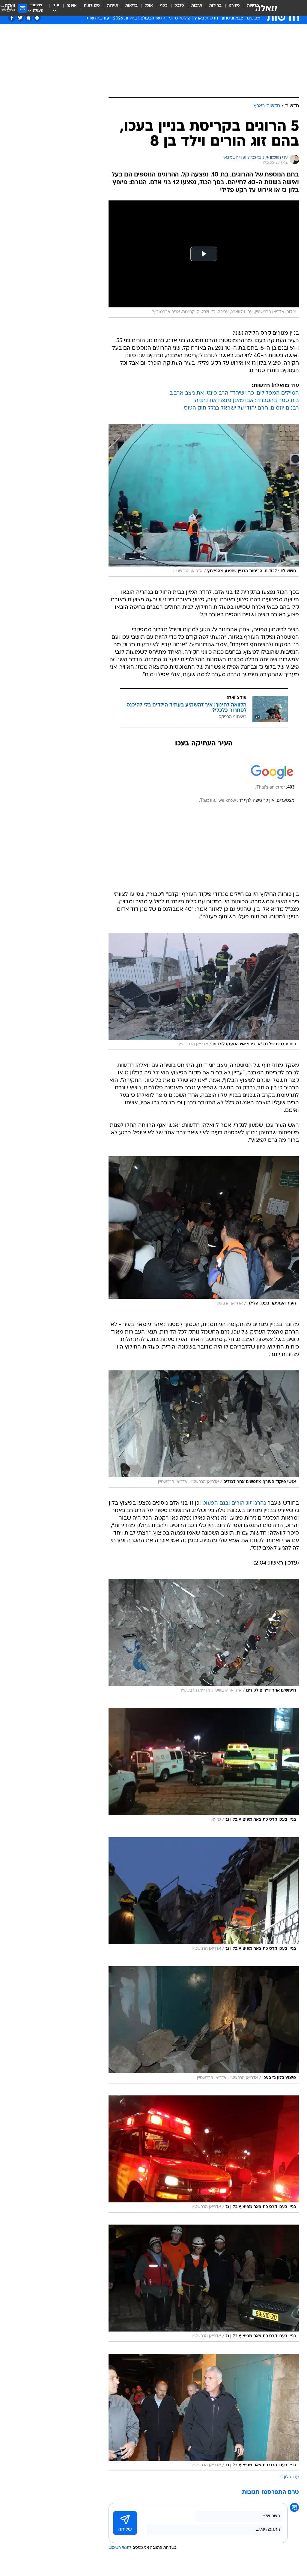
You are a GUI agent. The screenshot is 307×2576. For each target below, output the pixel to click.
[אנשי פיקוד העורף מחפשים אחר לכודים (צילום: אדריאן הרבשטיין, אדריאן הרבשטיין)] (204, 1429)
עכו (296, 2477)
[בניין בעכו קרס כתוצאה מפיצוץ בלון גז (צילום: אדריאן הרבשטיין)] (204, 1896)
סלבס (179, 6)
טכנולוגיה (92, 6)
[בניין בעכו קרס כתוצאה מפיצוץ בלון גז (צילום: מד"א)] (204, 1767)
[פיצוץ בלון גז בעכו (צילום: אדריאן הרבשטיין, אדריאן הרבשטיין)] (204, 2025)
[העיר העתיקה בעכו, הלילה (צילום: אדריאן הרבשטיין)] (204, 1233)
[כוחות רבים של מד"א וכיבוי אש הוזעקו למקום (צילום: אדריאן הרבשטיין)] (204, 991)
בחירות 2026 (125, 18)
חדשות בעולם (153, 18)
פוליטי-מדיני (180, 18)
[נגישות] (8, 8)
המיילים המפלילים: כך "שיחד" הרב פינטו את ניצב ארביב (234, 393)
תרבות (197, 6)
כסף (164, 6)
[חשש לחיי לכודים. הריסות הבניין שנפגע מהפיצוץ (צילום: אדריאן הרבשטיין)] (204, 500)
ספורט (234, 6)
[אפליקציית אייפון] (29, 18)
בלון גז (285, 2477)
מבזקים (254, 18)
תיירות (113, 6)
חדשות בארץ (206, 18)
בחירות (215, 6)
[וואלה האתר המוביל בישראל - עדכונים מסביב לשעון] (266, 8)
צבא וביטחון (232, 18)
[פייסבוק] (12, 18)
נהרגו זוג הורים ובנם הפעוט (234, 1503)
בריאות (131, 6)
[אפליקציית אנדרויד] (37, 18)
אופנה (72, 6)
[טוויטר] (20, 18)
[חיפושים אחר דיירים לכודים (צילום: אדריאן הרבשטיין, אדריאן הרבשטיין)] (204, 1637)
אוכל (149, 6)
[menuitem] (231, 8)
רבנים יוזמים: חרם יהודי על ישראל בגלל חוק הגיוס (241, 408)
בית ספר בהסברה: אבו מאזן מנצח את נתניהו (246, 401)
